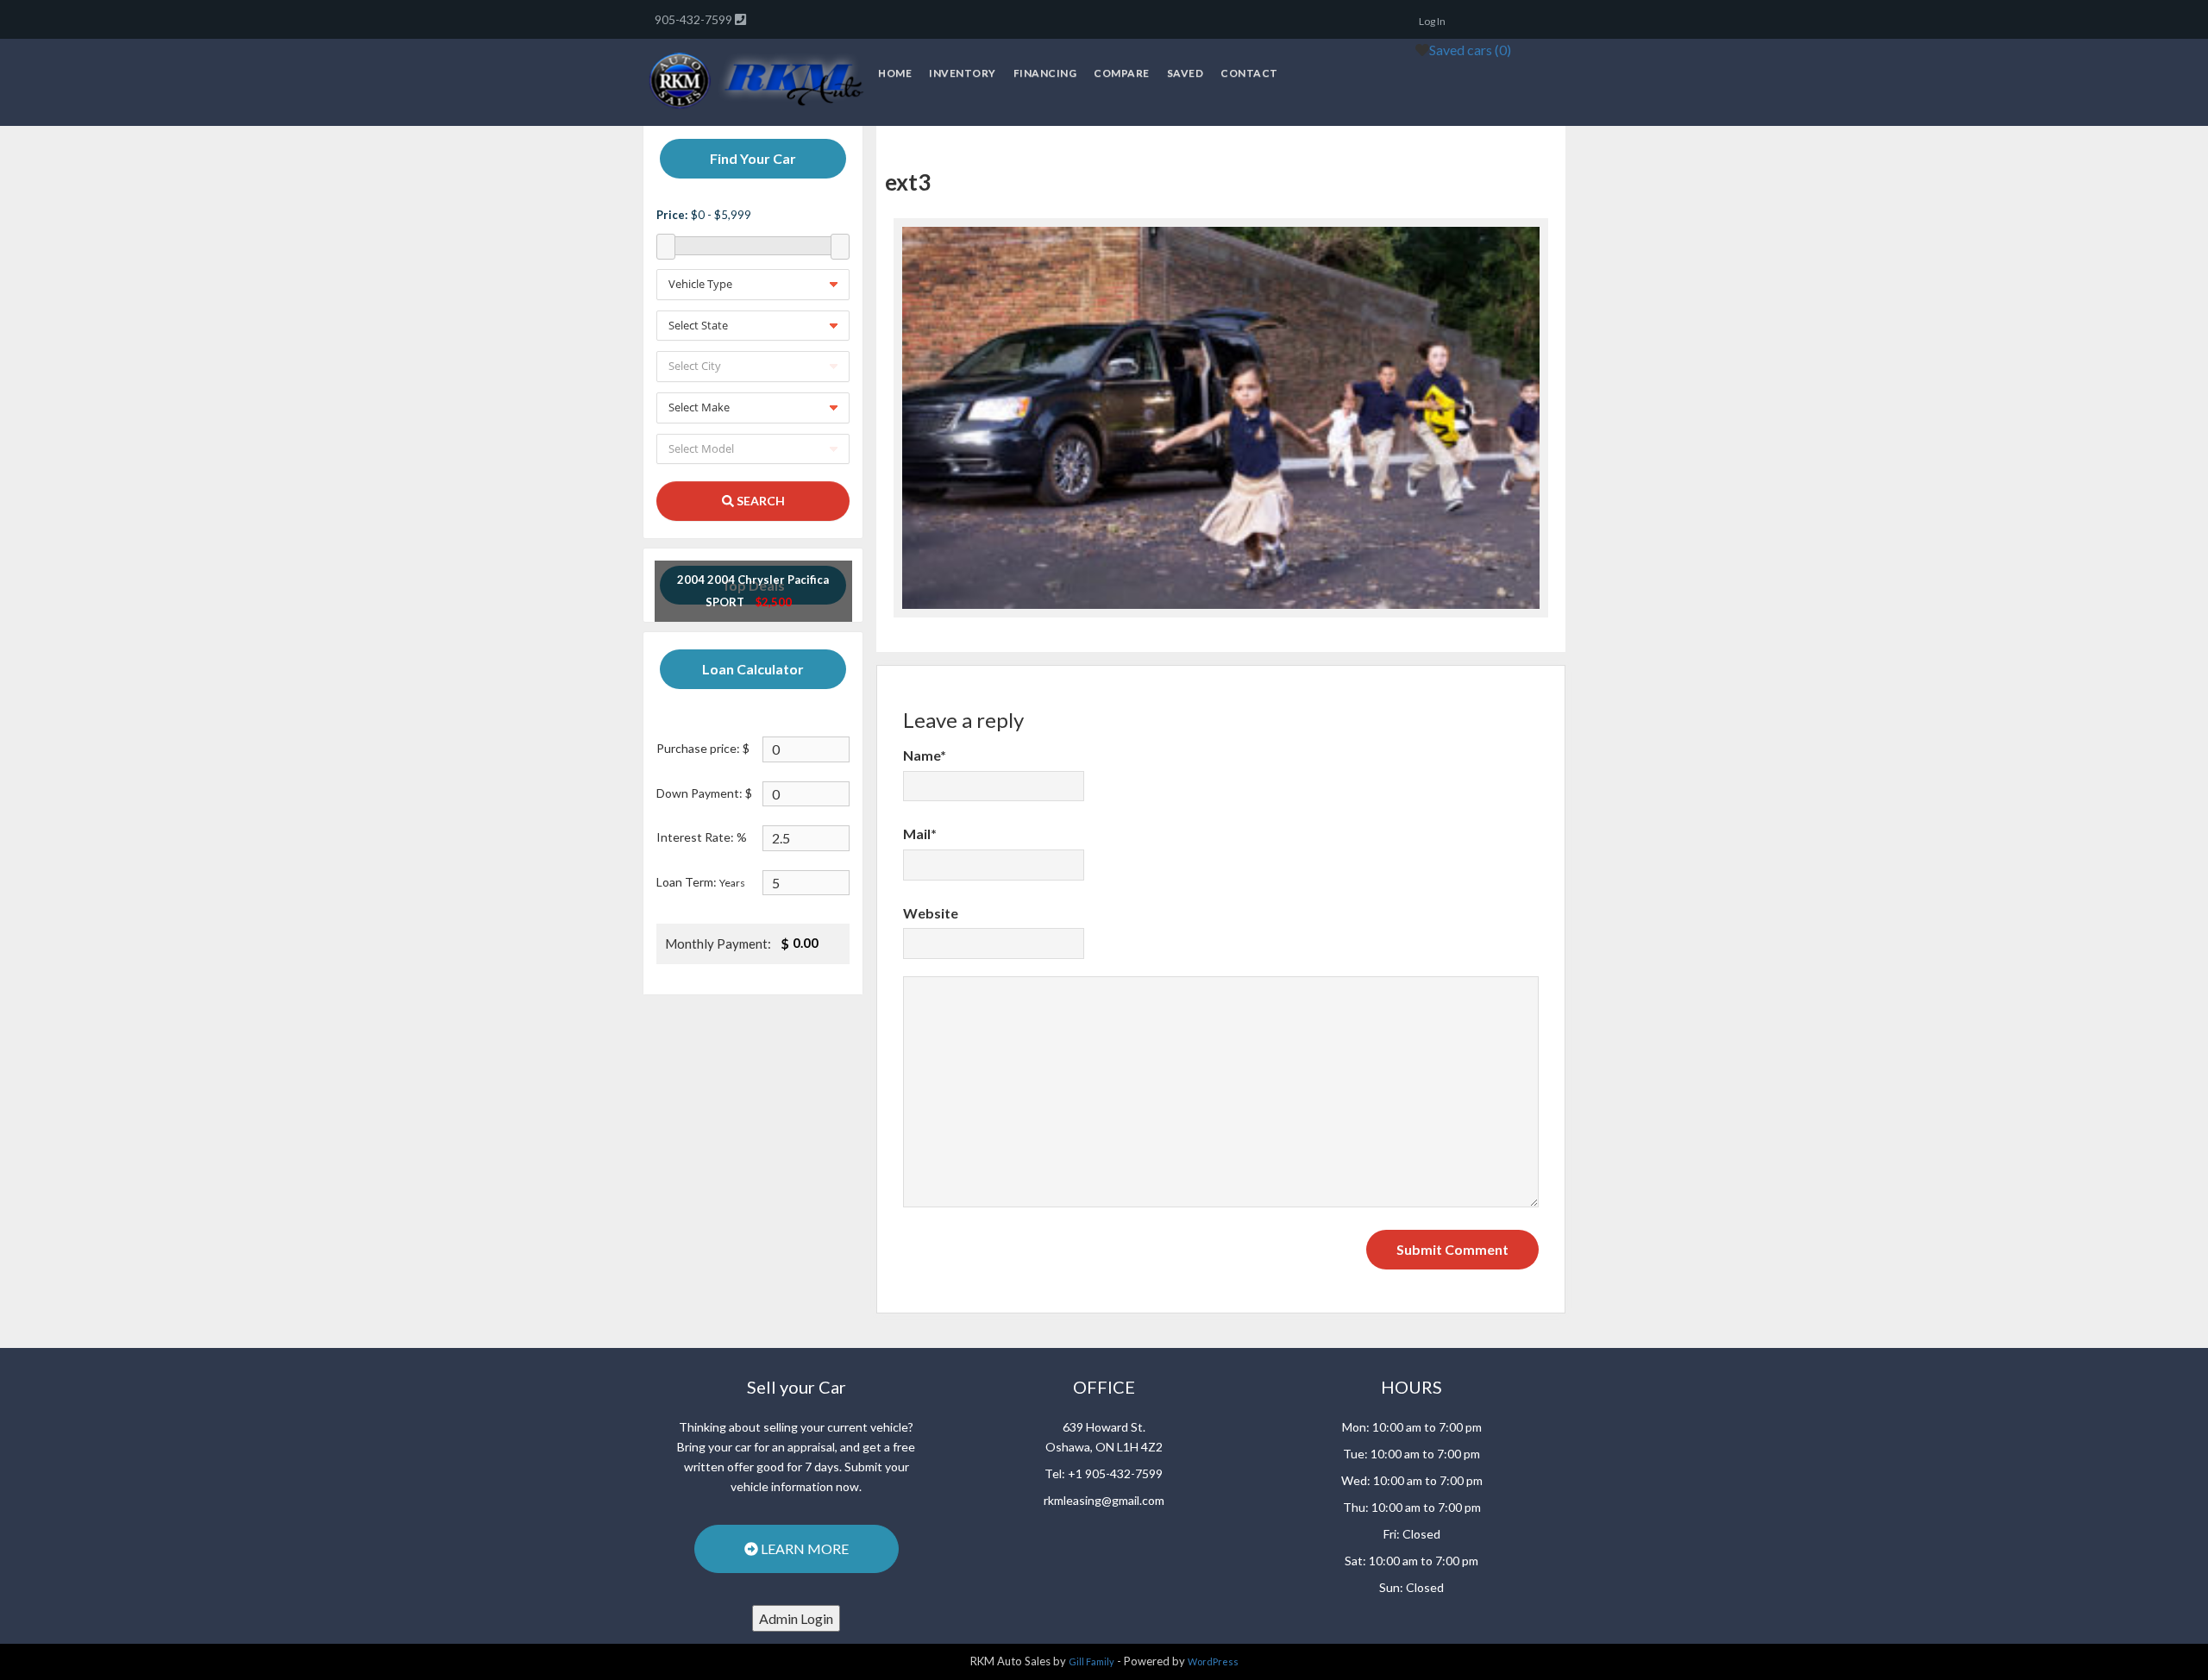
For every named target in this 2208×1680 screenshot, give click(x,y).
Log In (1432, 21)
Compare (1122, 73)
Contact (1249, 73)
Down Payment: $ (704, 793)
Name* (925, 755)
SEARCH (759, 501)
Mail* (920, 834)
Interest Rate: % (702, 837)
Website (931, 913)
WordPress (1213, 1661)
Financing (1045, 73)
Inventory (963, 73)
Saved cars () (1470, 50)
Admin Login (796, 1618)
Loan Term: (701, 882)
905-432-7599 (695, 19)
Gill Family (1091, 1661)
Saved (1186, 73)
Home (895, 73)
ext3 (908, 182)
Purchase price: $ (703, 748)
